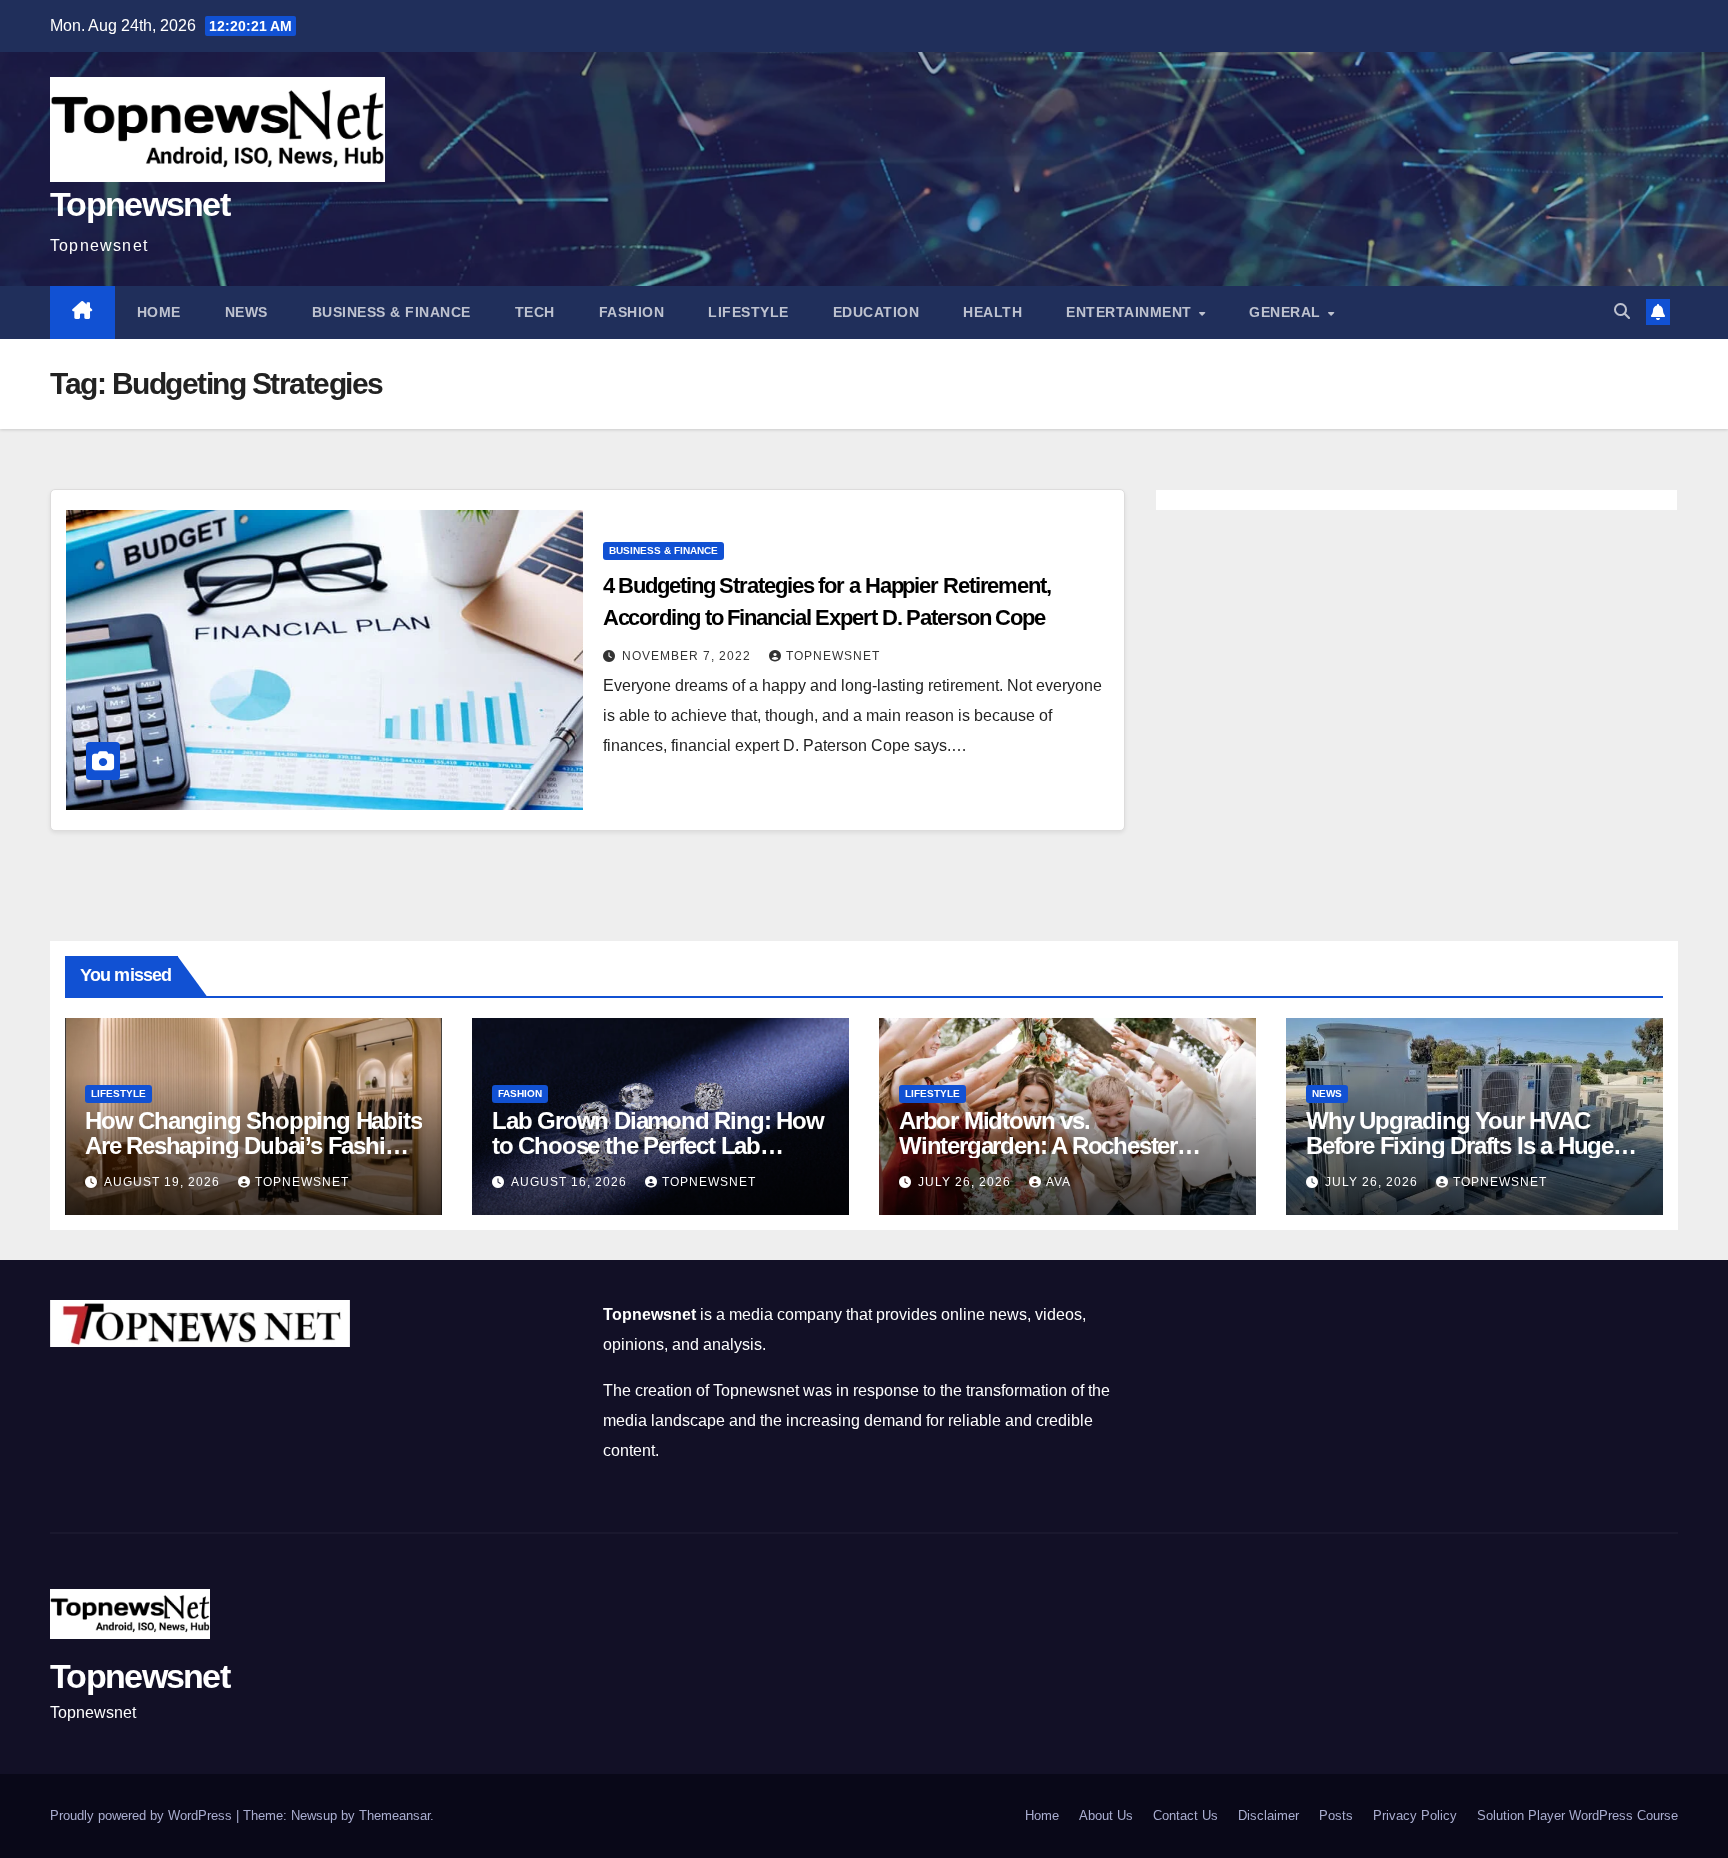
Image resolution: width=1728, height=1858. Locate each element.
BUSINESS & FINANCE (391, 312)
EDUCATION (876, 312)
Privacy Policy (1415, 1815)
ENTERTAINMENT (1131, 312)
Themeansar (394, 1815)
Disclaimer (1268, 1815)
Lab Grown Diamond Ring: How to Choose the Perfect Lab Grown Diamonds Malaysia (658, 1145)
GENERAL (1287, 312)
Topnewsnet (139, 204)
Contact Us (1185, 1815)
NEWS (246, 312)
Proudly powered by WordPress (143, 1815)
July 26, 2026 (966, 1182)
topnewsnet (833, 656)
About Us (1106, 1815)
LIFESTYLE (748, 312)
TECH (535, 312)
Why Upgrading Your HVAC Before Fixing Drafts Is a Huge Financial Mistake (1459, 1145)
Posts (1336, 1815)
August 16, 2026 (571, 1182)
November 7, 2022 (688, 656)
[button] (1622, 311)
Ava (1058, 1182)
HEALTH (992, 312)
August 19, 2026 (164, 1182)
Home (159, 312)
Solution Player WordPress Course (1577, 1815)
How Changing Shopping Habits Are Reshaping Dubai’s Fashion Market (253, 1145)
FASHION (632, 312)
